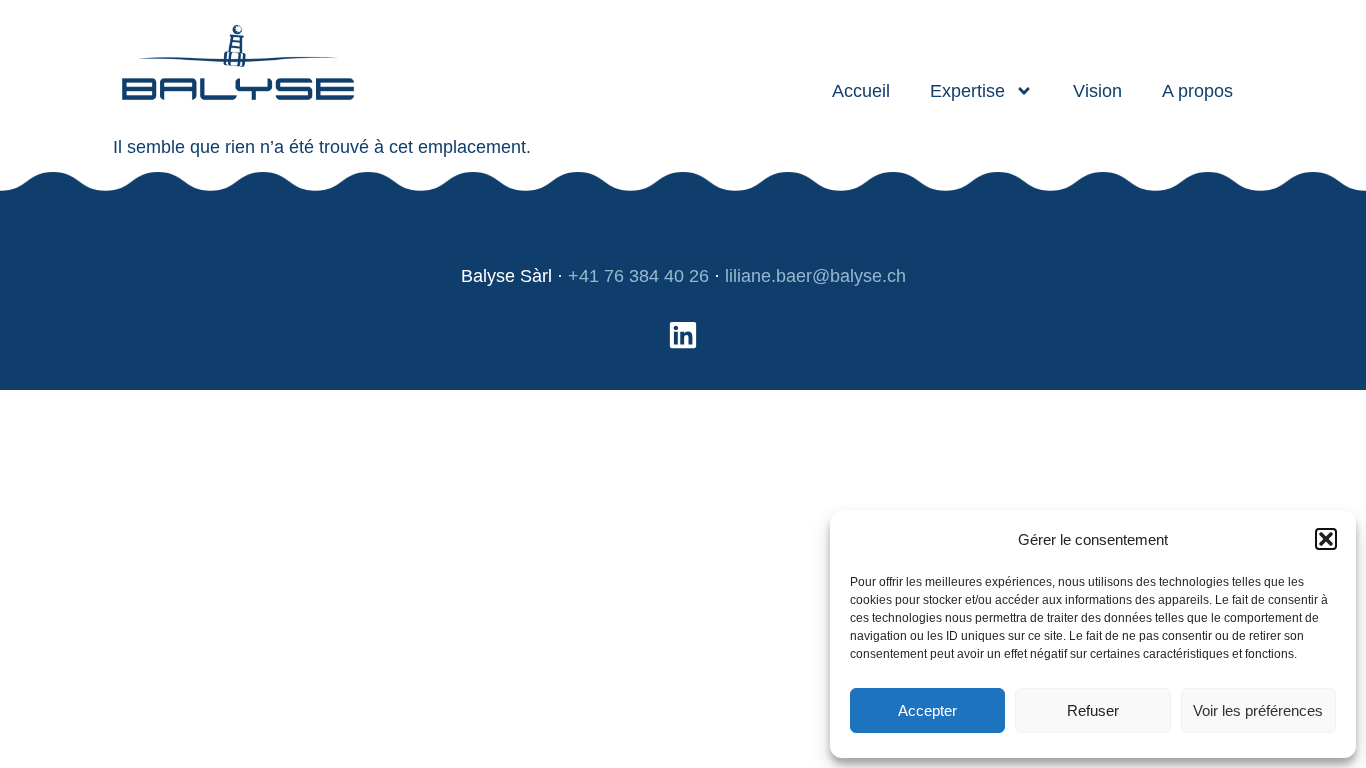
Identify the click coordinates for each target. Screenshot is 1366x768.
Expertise (967, 91)
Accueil (861, 91)
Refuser (1093, 710)
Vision (1097, 91)
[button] (1326, 539)
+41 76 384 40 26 (638, 276)
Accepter (927, 710)
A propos (1197, 91)
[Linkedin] (683, 335)
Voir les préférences (1258, 710)
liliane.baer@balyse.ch (815, 276)
